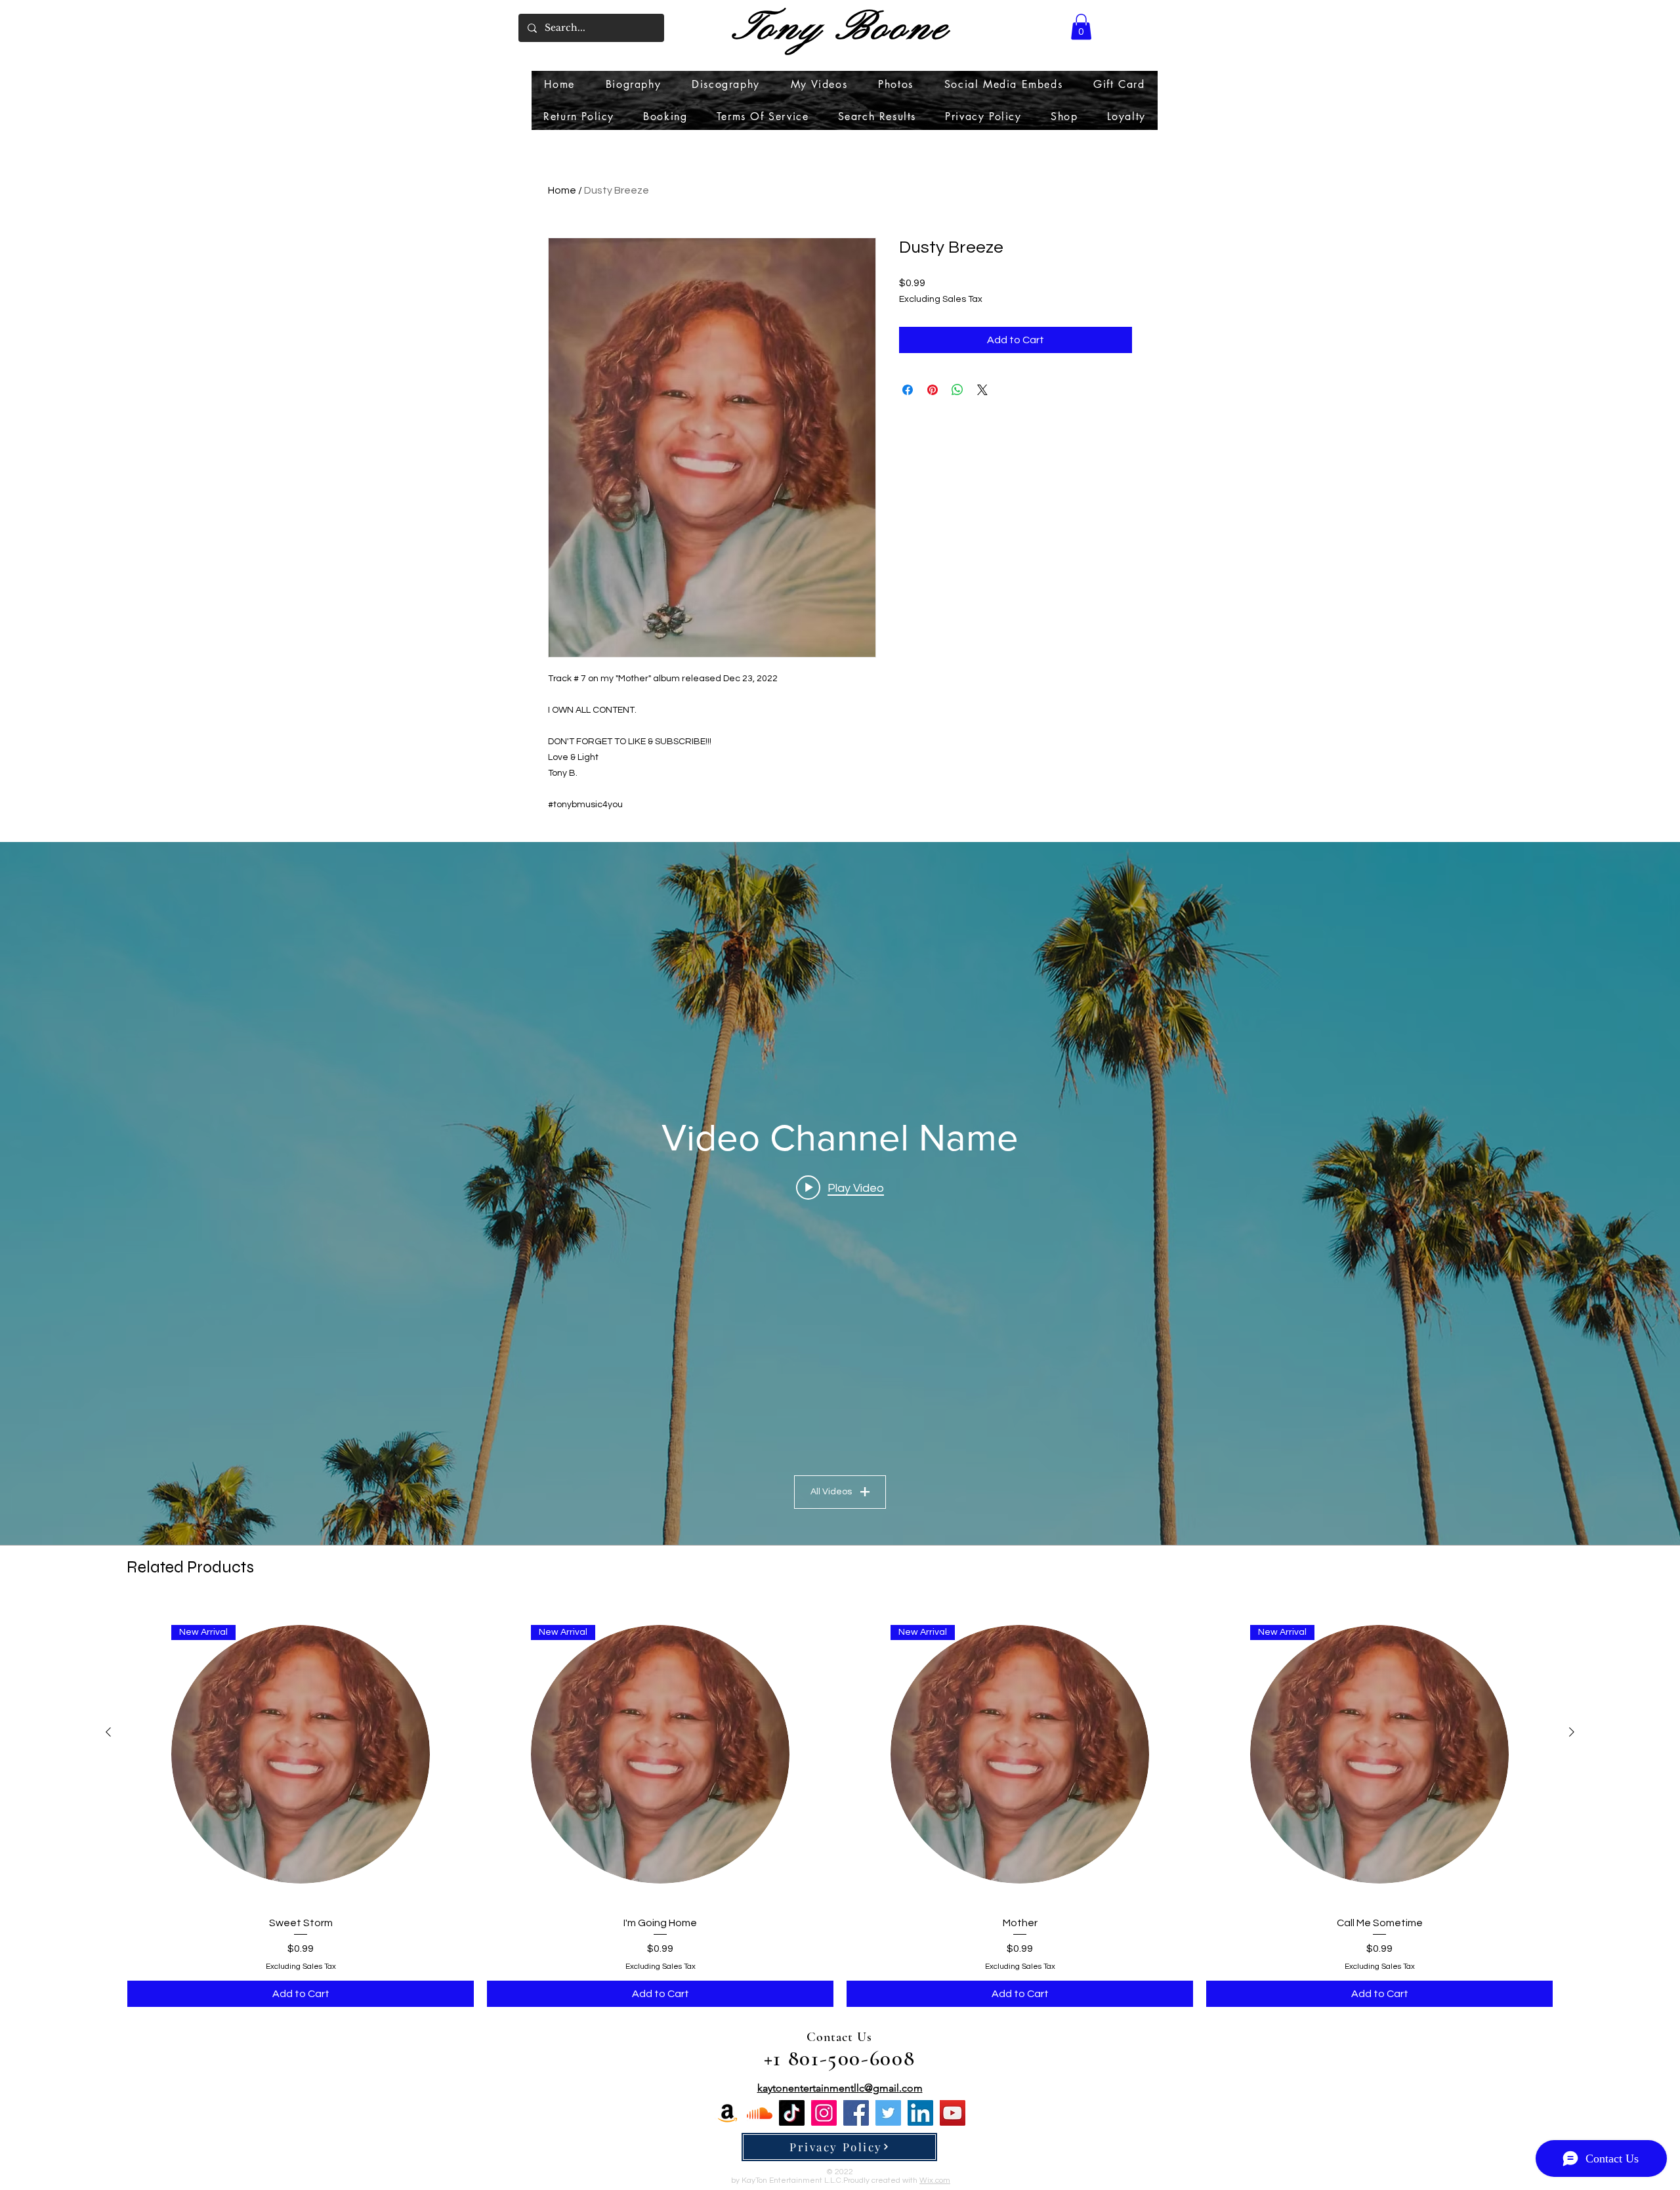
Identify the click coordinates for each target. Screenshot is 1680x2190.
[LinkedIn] (920, 2113)
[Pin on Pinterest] (933, 390)
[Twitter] (888, 2113)
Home (562, 190)
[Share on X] (982, 390)
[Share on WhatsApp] (957, 390)
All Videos (831, 1492)
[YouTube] (953, 2113)
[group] (840, 1805)
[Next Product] (1572, 1732)
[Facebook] (856, 2113)
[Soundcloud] (760, 2113)
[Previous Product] (108, 1732)
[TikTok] (792, 2113)
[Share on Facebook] (908, 390)
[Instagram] (824, 2113)
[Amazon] (727, 2113)
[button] (1081, 27)
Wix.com (935, 2180)
